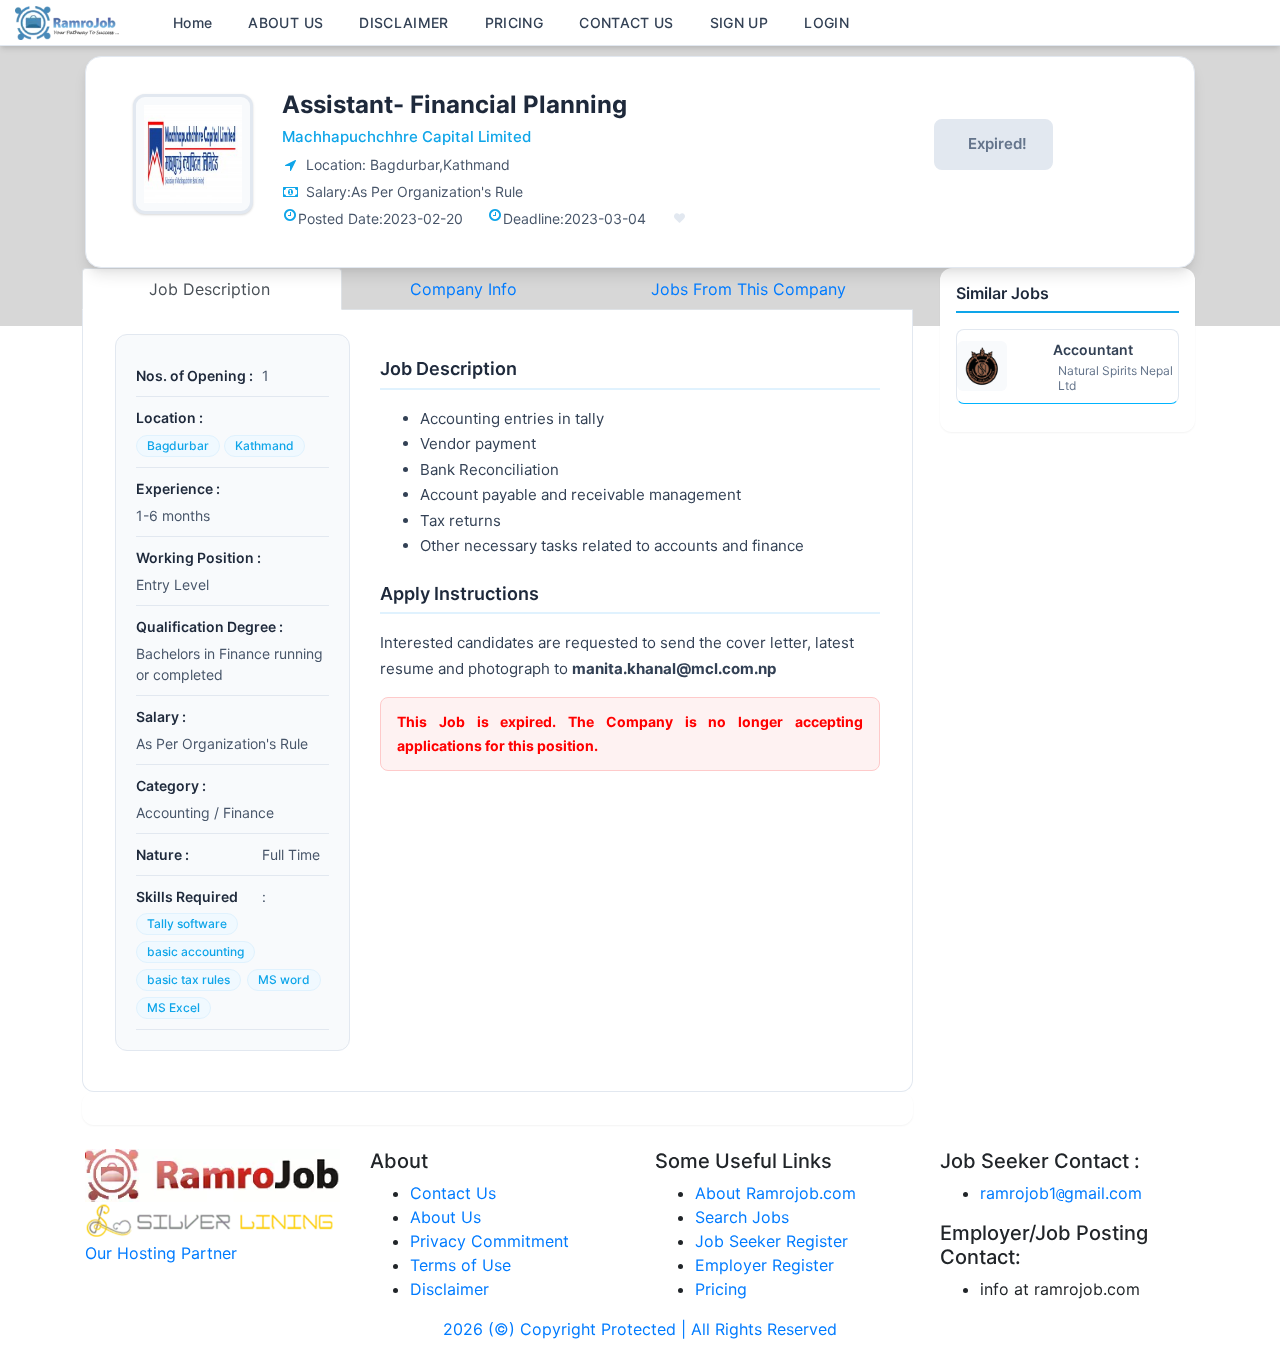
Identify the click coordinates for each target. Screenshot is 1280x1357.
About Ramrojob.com (775, 1193)
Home (192, 22)
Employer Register (764, 1265)
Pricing (721, 1289)
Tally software (187, 923)
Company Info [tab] (463, 289)
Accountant (1093, 349)
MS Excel (173, 1007)
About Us (445, 1217)
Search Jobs (742, 1217)
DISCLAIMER (404, 22)
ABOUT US (285, 22)
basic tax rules (188, 979)
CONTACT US (626, 22)
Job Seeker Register (771, 1241)
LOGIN (826, 22)
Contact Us (453, 1193)
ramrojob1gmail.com (1061, 1193)
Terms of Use (460, 1265)
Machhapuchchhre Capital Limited (406, 136)
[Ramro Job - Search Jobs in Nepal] (70, 21)
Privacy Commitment (489, 1241)
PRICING (514, 22)
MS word (284, 979)
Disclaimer (449, 1289)
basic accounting (195, 951)
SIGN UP (739, 22)
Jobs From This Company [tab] (748, 289)
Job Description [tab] (212, 289)
